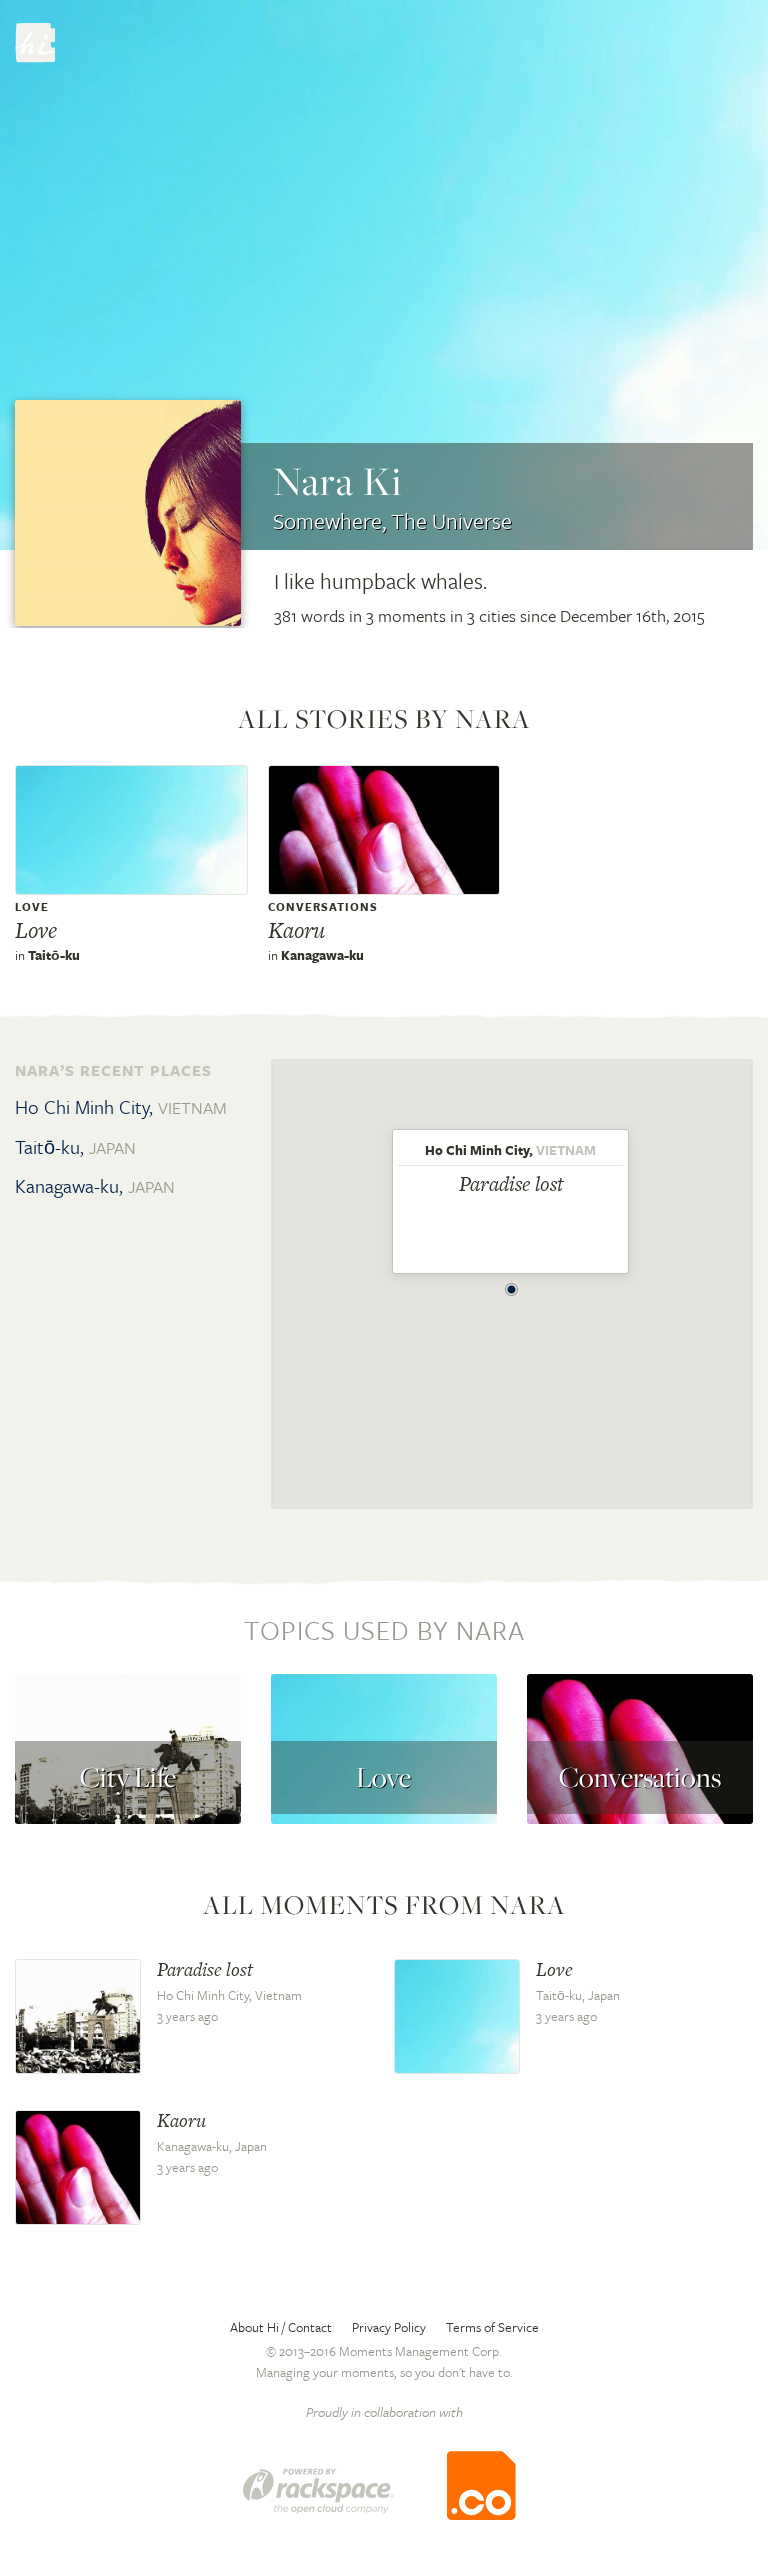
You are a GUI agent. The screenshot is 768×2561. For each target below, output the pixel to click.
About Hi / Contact (281, 2327)
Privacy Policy (389, 2327)
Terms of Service (492, 2327)
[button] (512, 1284)
